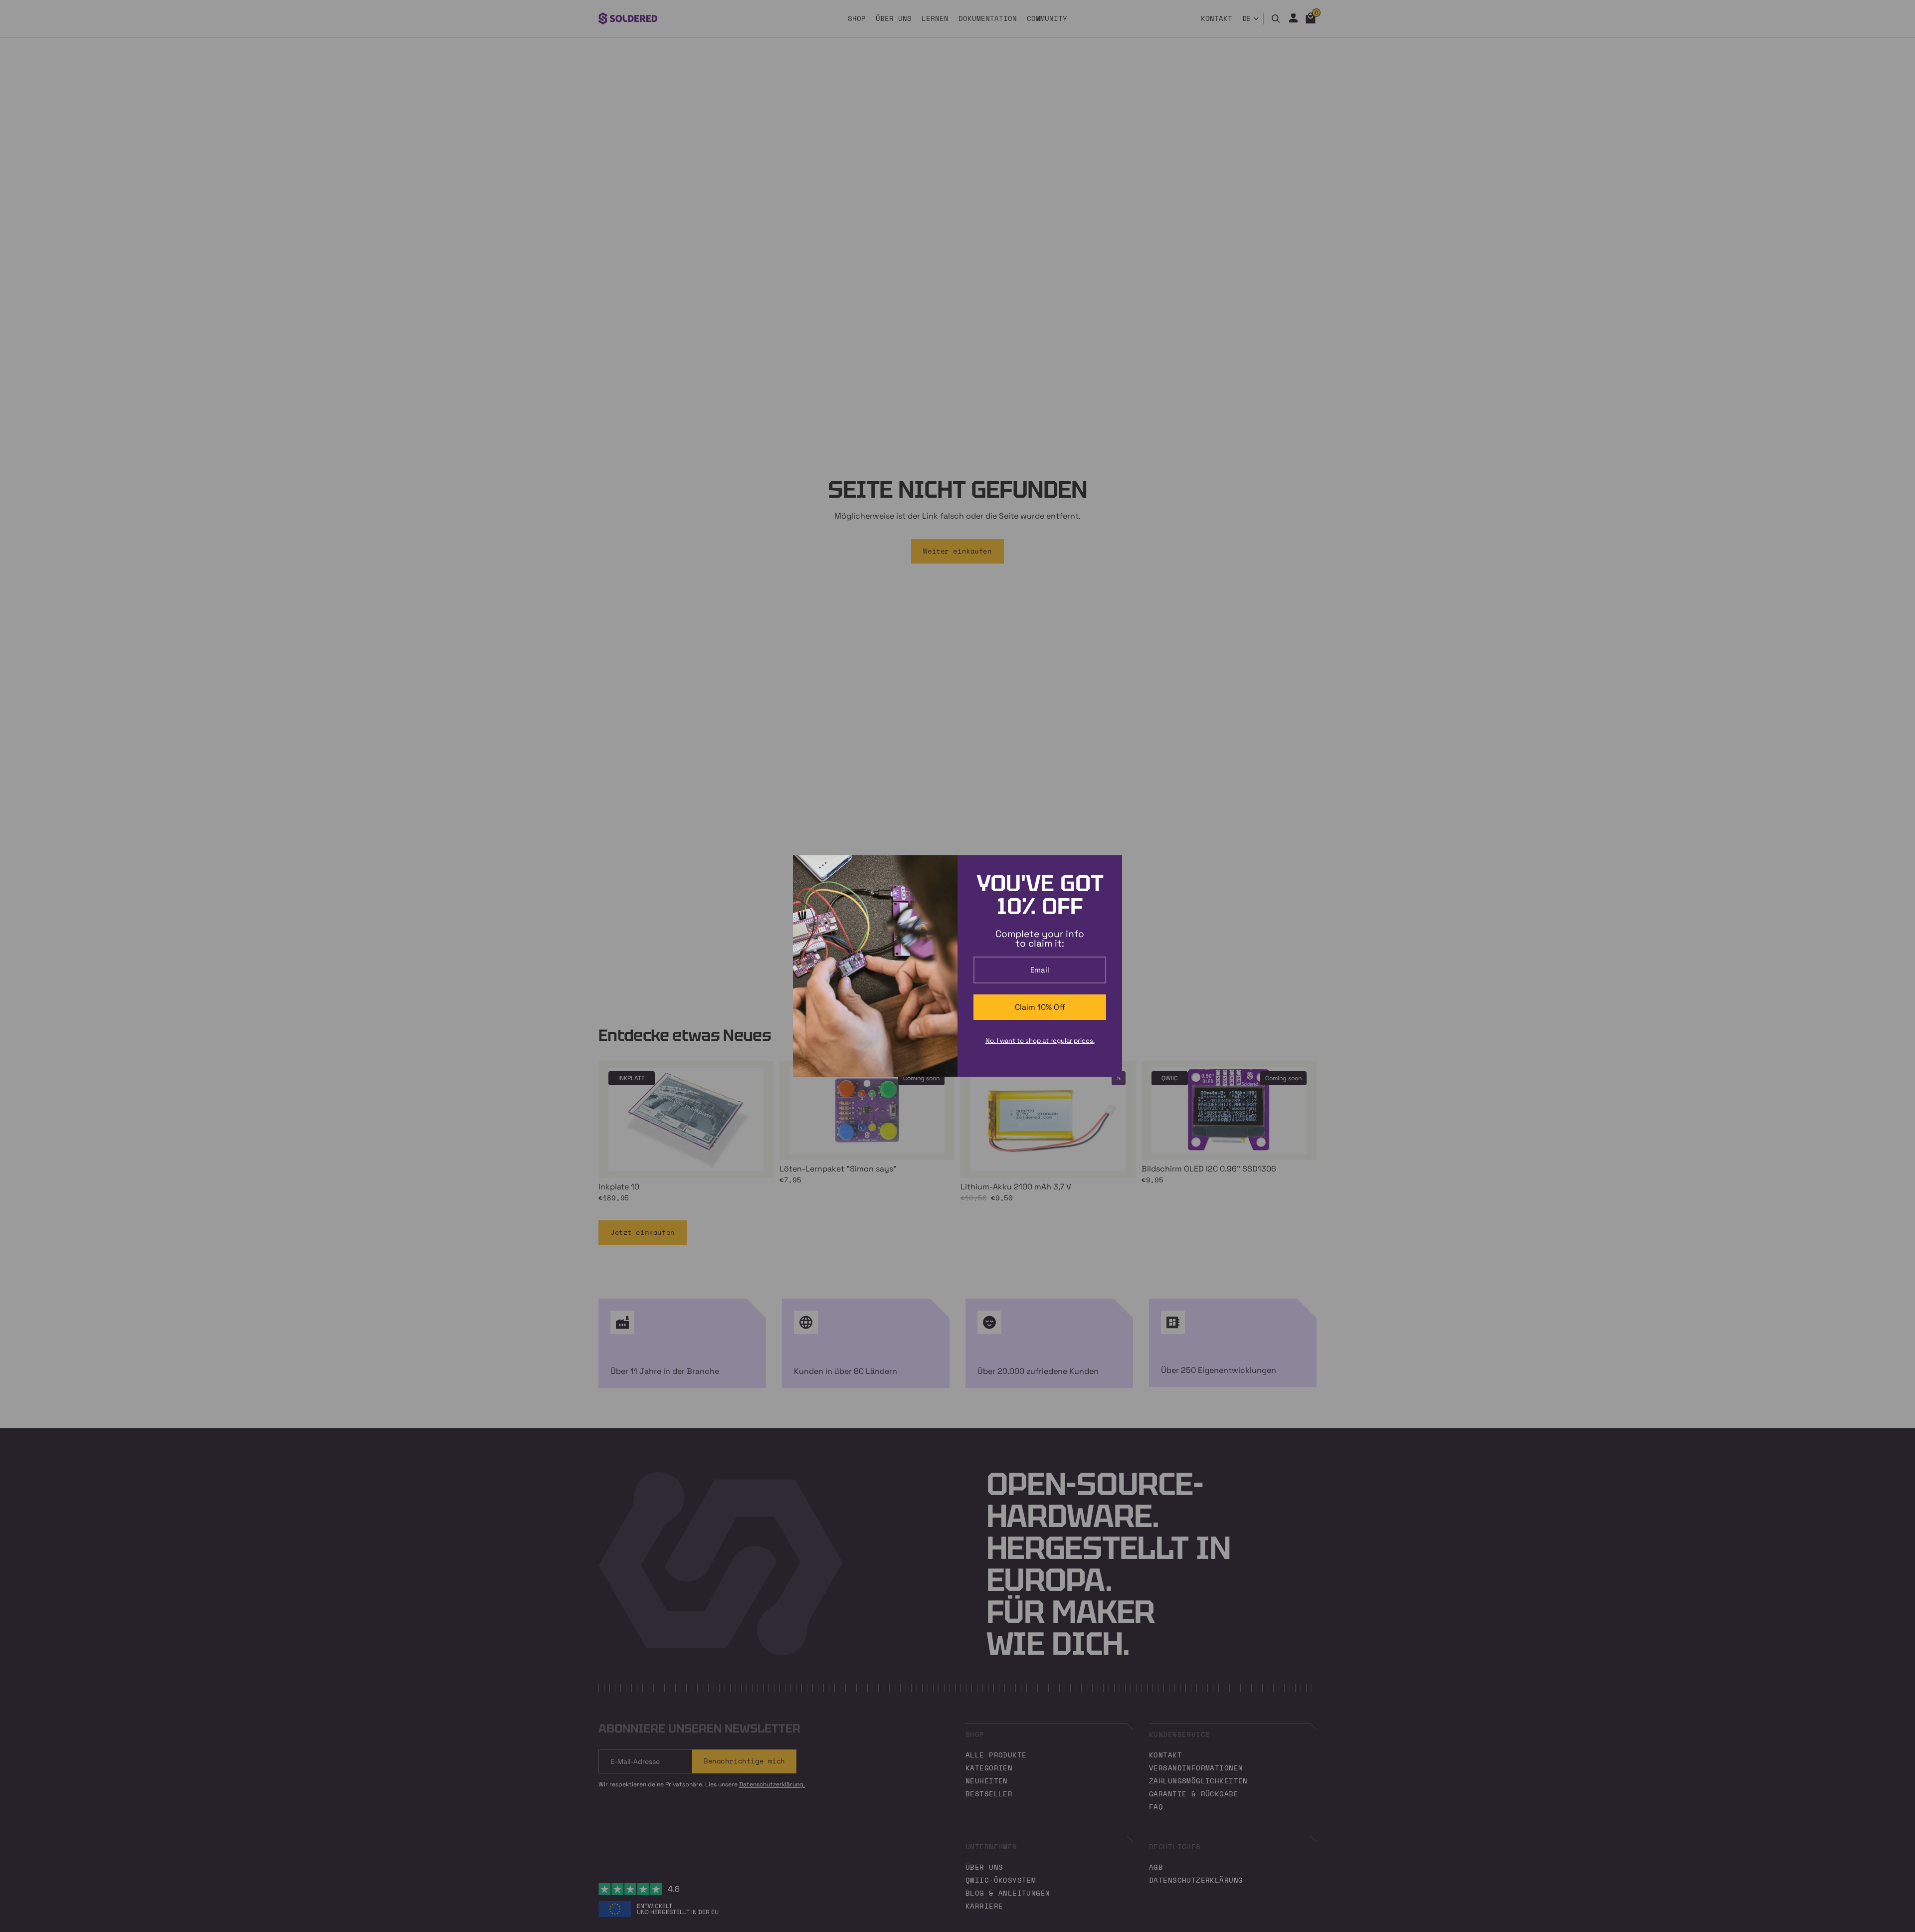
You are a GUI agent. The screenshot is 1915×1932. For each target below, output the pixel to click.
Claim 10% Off (1040, 1007)
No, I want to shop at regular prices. (1040, 1041)
